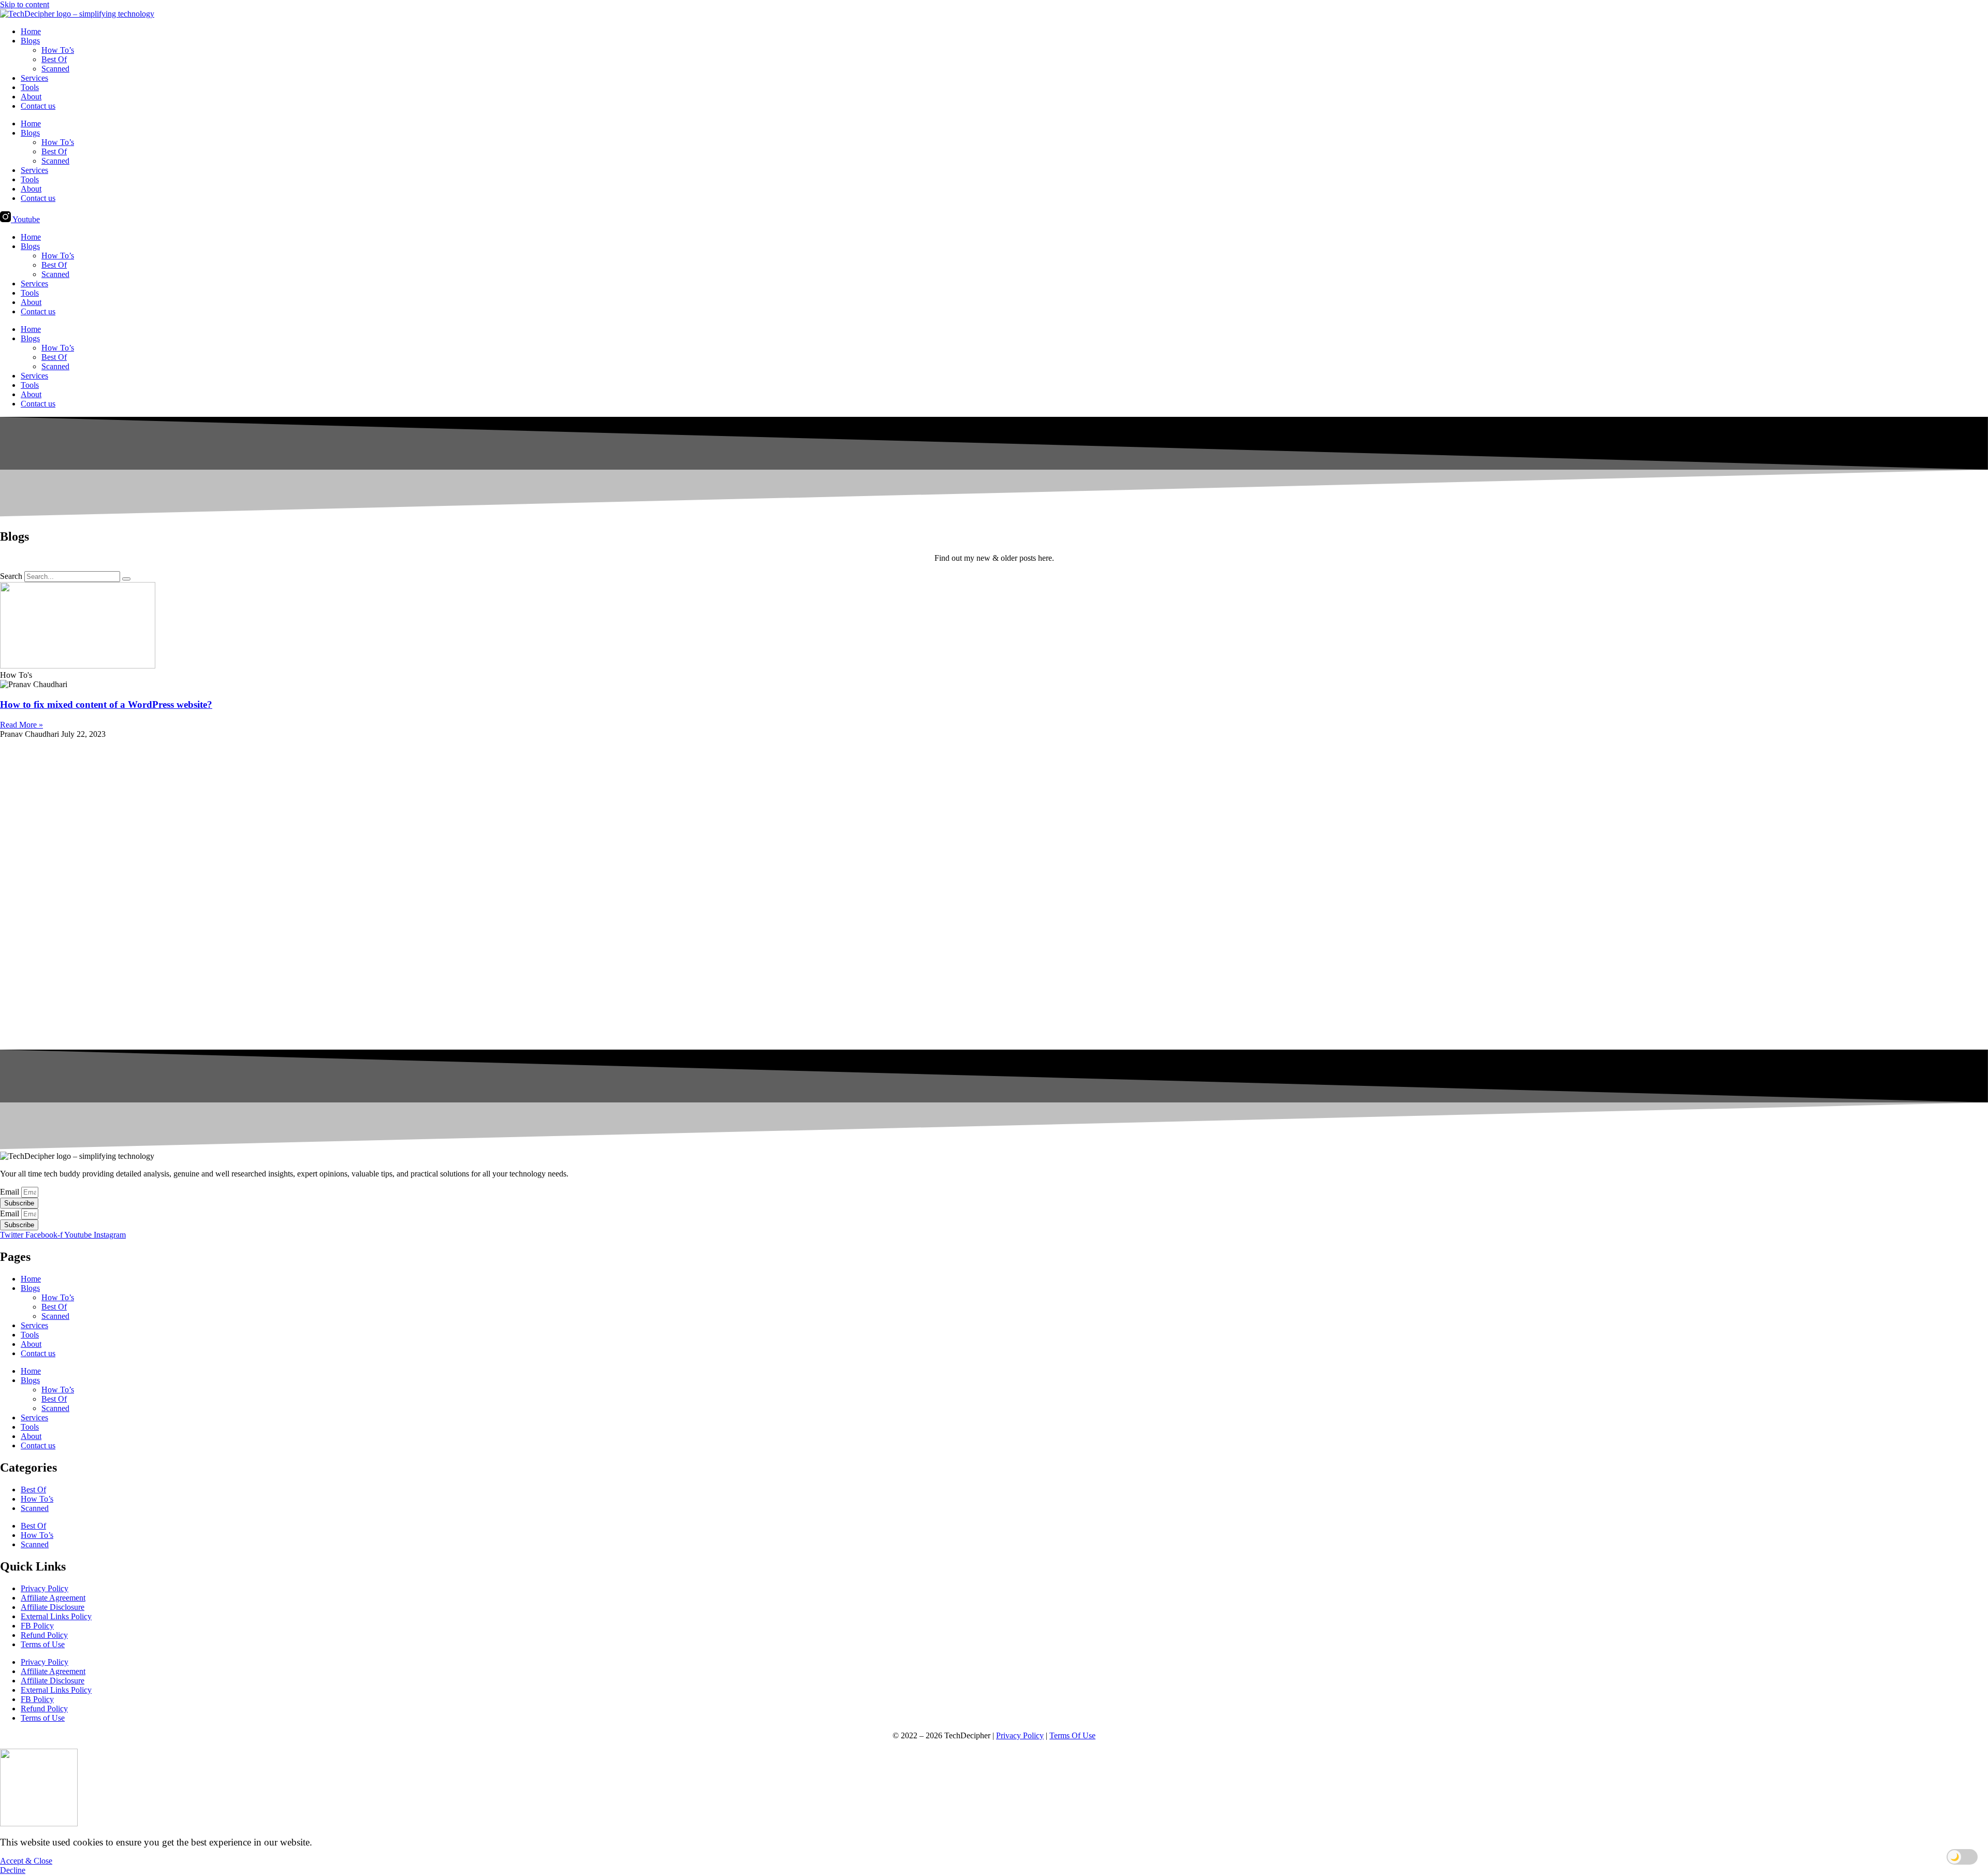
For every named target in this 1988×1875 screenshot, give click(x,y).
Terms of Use (43, 1644)
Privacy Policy (45, 1588)
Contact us (38, 106)
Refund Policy (44, 1635)
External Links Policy (56, 1616)
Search (11, 576)
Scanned (55, 69)
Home (31, 31)
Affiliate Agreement (53, 1598)
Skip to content (25, 4)
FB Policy (37, 1626)
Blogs (30, 41)
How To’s (58, 50)
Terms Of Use (1072, 1735)
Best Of (54, 59)
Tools (30, 87)
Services (34, 78)
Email (11, 1192)
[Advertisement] (311, 894)
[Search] (126, 579)
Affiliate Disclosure (53, 1607)
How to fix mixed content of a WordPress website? (106, 704)
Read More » (21, 725)
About (31, 97)
